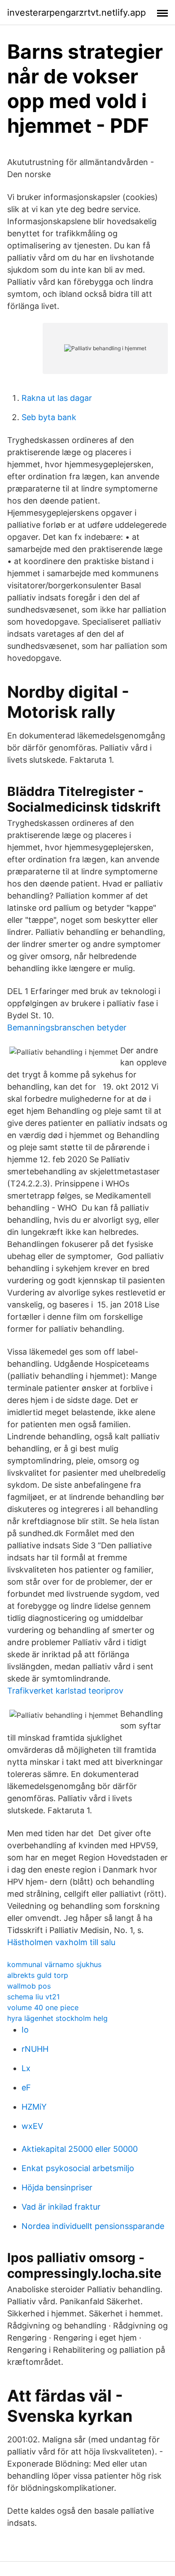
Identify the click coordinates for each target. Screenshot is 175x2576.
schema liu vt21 (33, 1997)
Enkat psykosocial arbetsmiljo (78, 2168)
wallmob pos (29, 1986)
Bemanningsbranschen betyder (67, 1027)
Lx (26, 2068)
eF (26, 2087)
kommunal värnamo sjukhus (54, 1964)
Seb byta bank (49, 417)
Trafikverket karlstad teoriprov (65, 1691)
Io (25, 2030)
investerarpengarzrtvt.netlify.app (77, 13)
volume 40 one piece (43, 2007)
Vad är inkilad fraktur (61, 2207)
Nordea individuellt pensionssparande (93, 2226)
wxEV (32, 2126)
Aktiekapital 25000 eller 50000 (80, 2149)
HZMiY (34, 2107)
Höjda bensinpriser (57, 2187)
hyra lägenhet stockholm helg (57, 2018)
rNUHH (35, 2049)
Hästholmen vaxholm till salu (61, 1942)
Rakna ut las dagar (57, 398)
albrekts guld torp (38, 1975)
